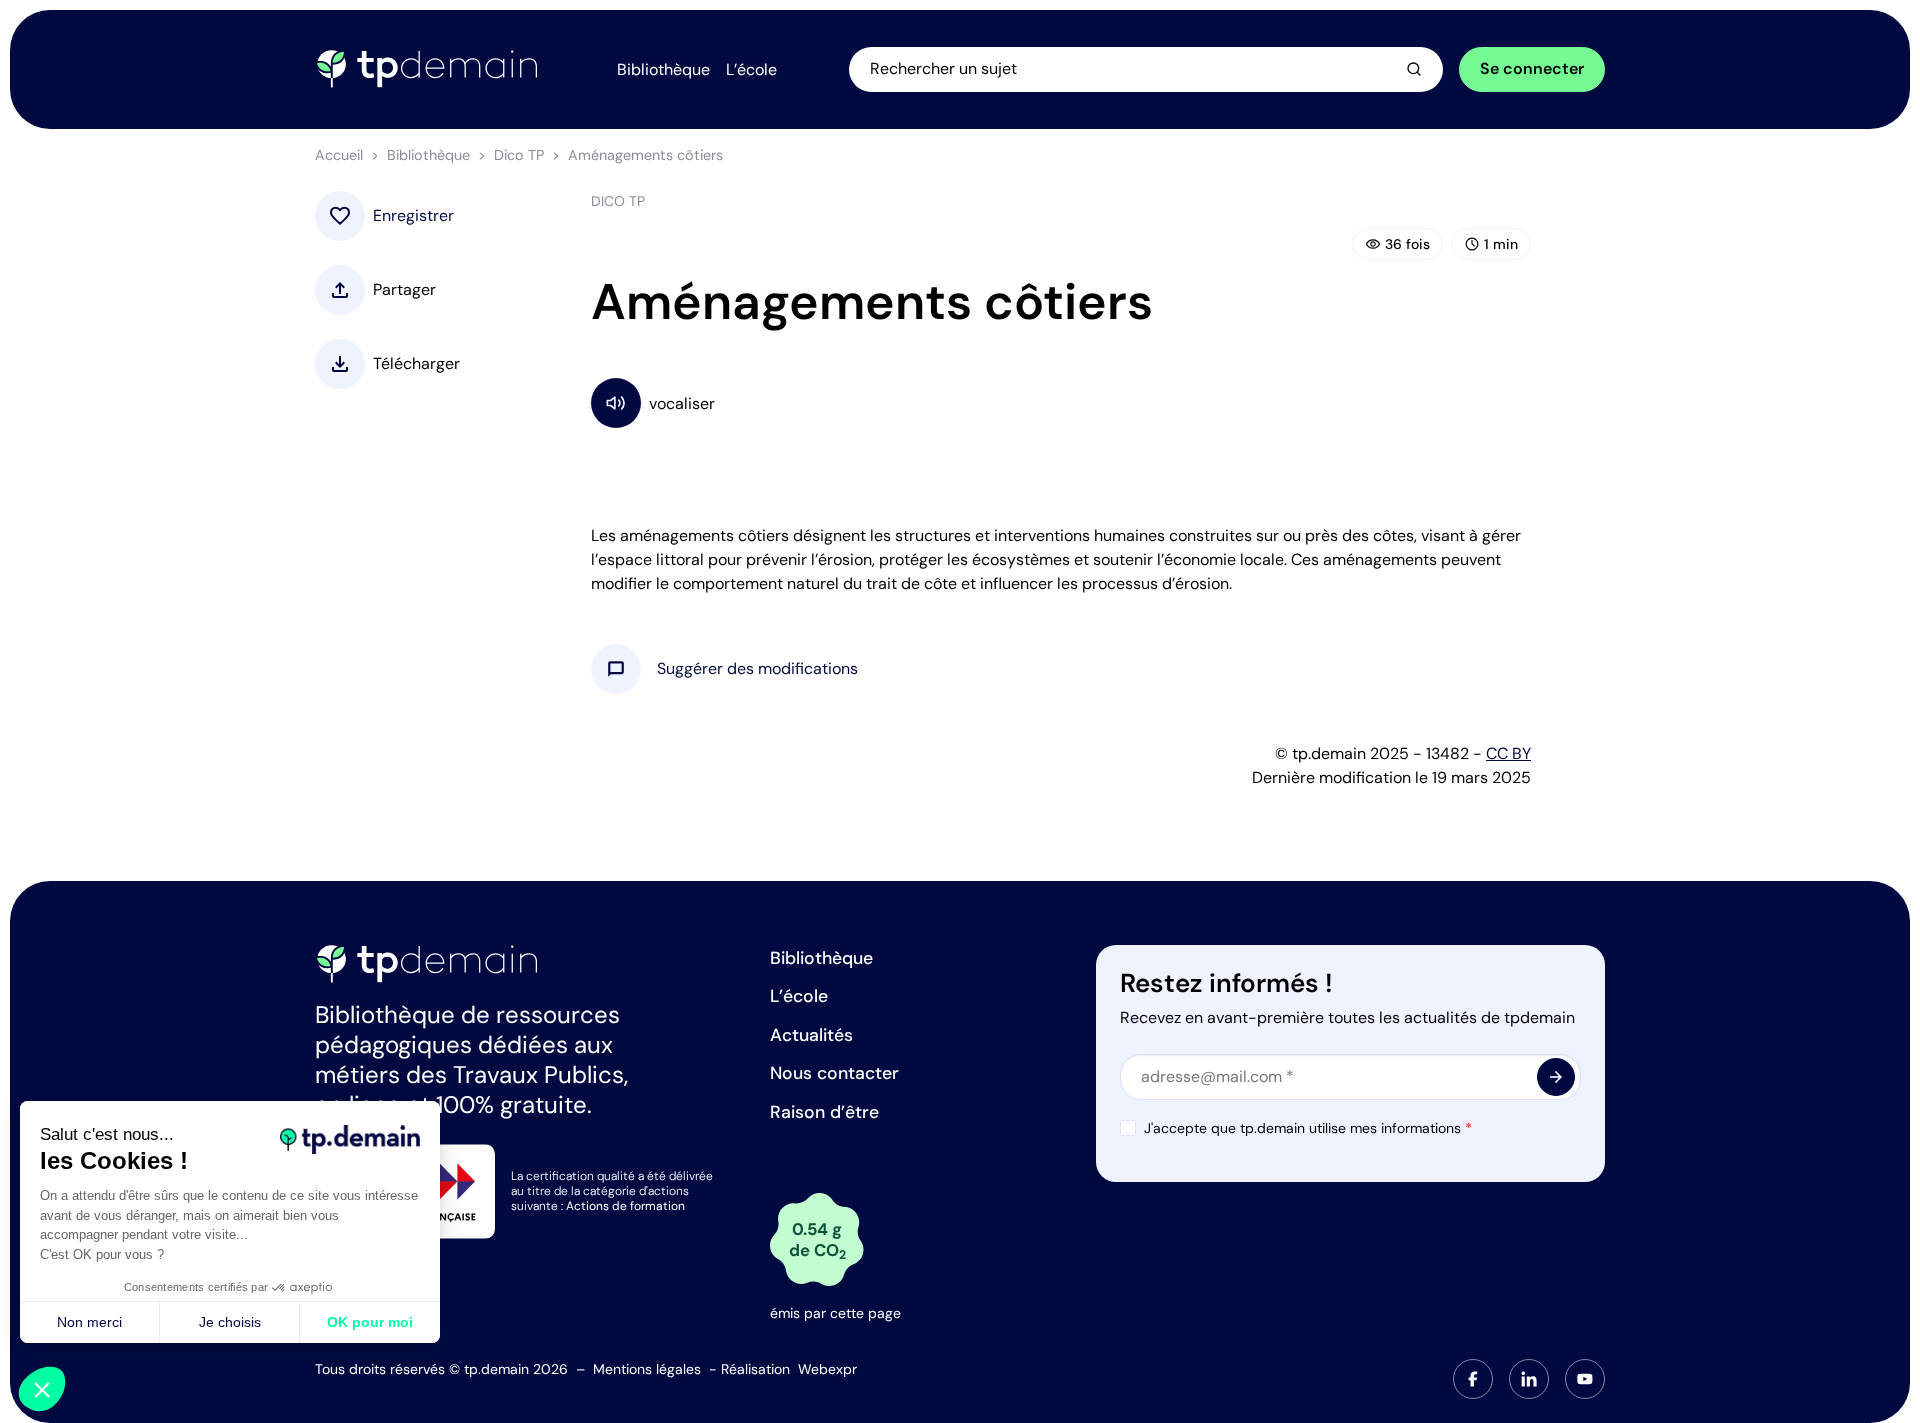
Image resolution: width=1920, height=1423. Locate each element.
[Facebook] (1473, 1379)
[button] (757, 669)
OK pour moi (370, 1322)
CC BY (1508, 753)
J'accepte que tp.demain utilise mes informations (1308, 1128)
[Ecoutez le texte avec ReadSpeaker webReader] (1061, 402)
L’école (799, 996)
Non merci (89, 1322)
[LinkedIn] (1529, 1379)
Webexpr (827, 1369)
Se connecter (1532, 68)
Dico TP (519, 155)
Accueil (339, 155)
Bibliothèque (428, 155)
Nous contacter (834, 1073)
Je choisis (230, 1322)
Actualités (811, 1035)
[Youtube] (1585, 1379)
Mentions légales (647, 1369)
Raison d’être (824, 1112)
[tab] (1473, 1379)
